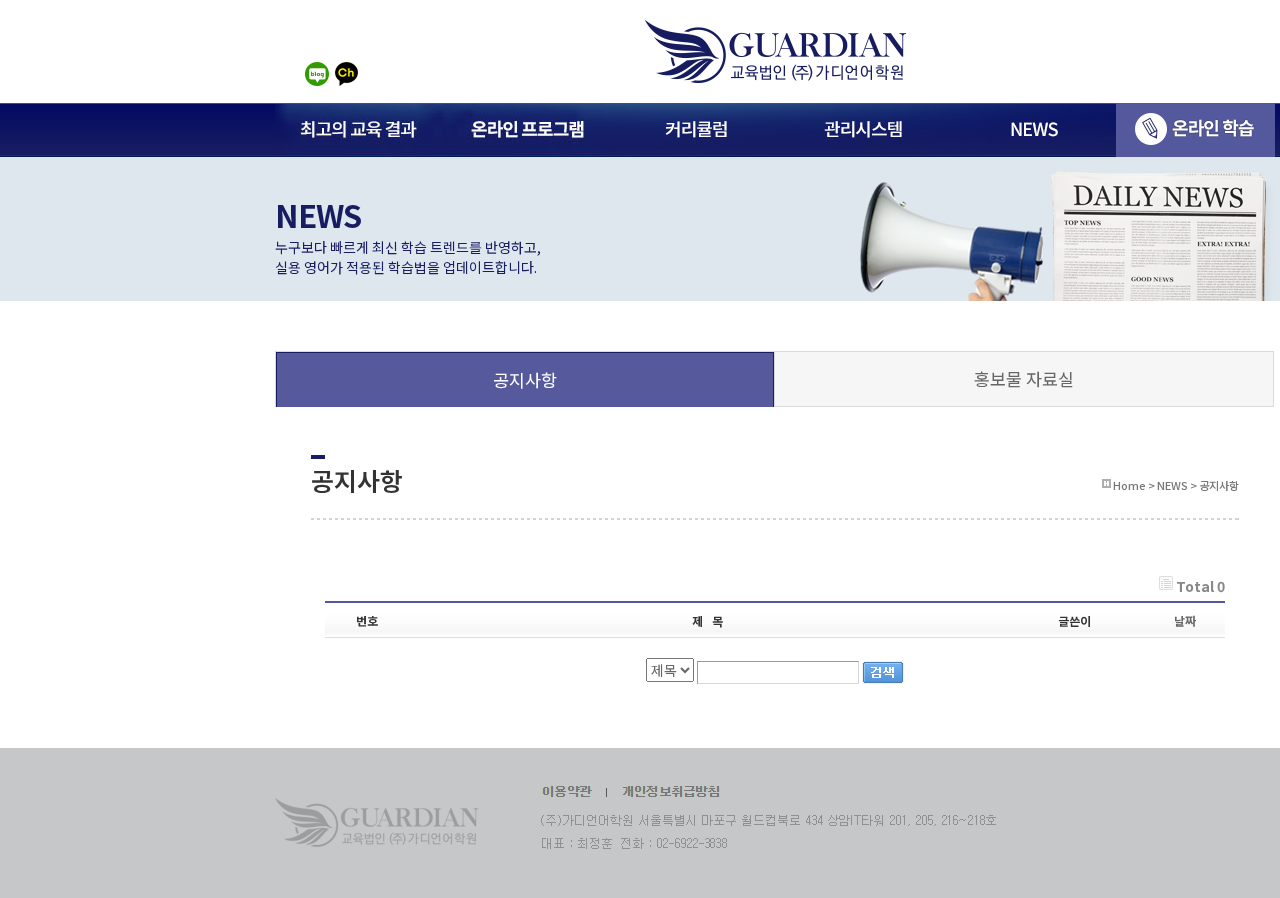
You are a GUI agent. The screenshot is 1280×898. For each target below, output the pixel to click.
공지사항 (525, 379)
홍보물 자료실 (1024, 378)
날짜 (1185, 620)
